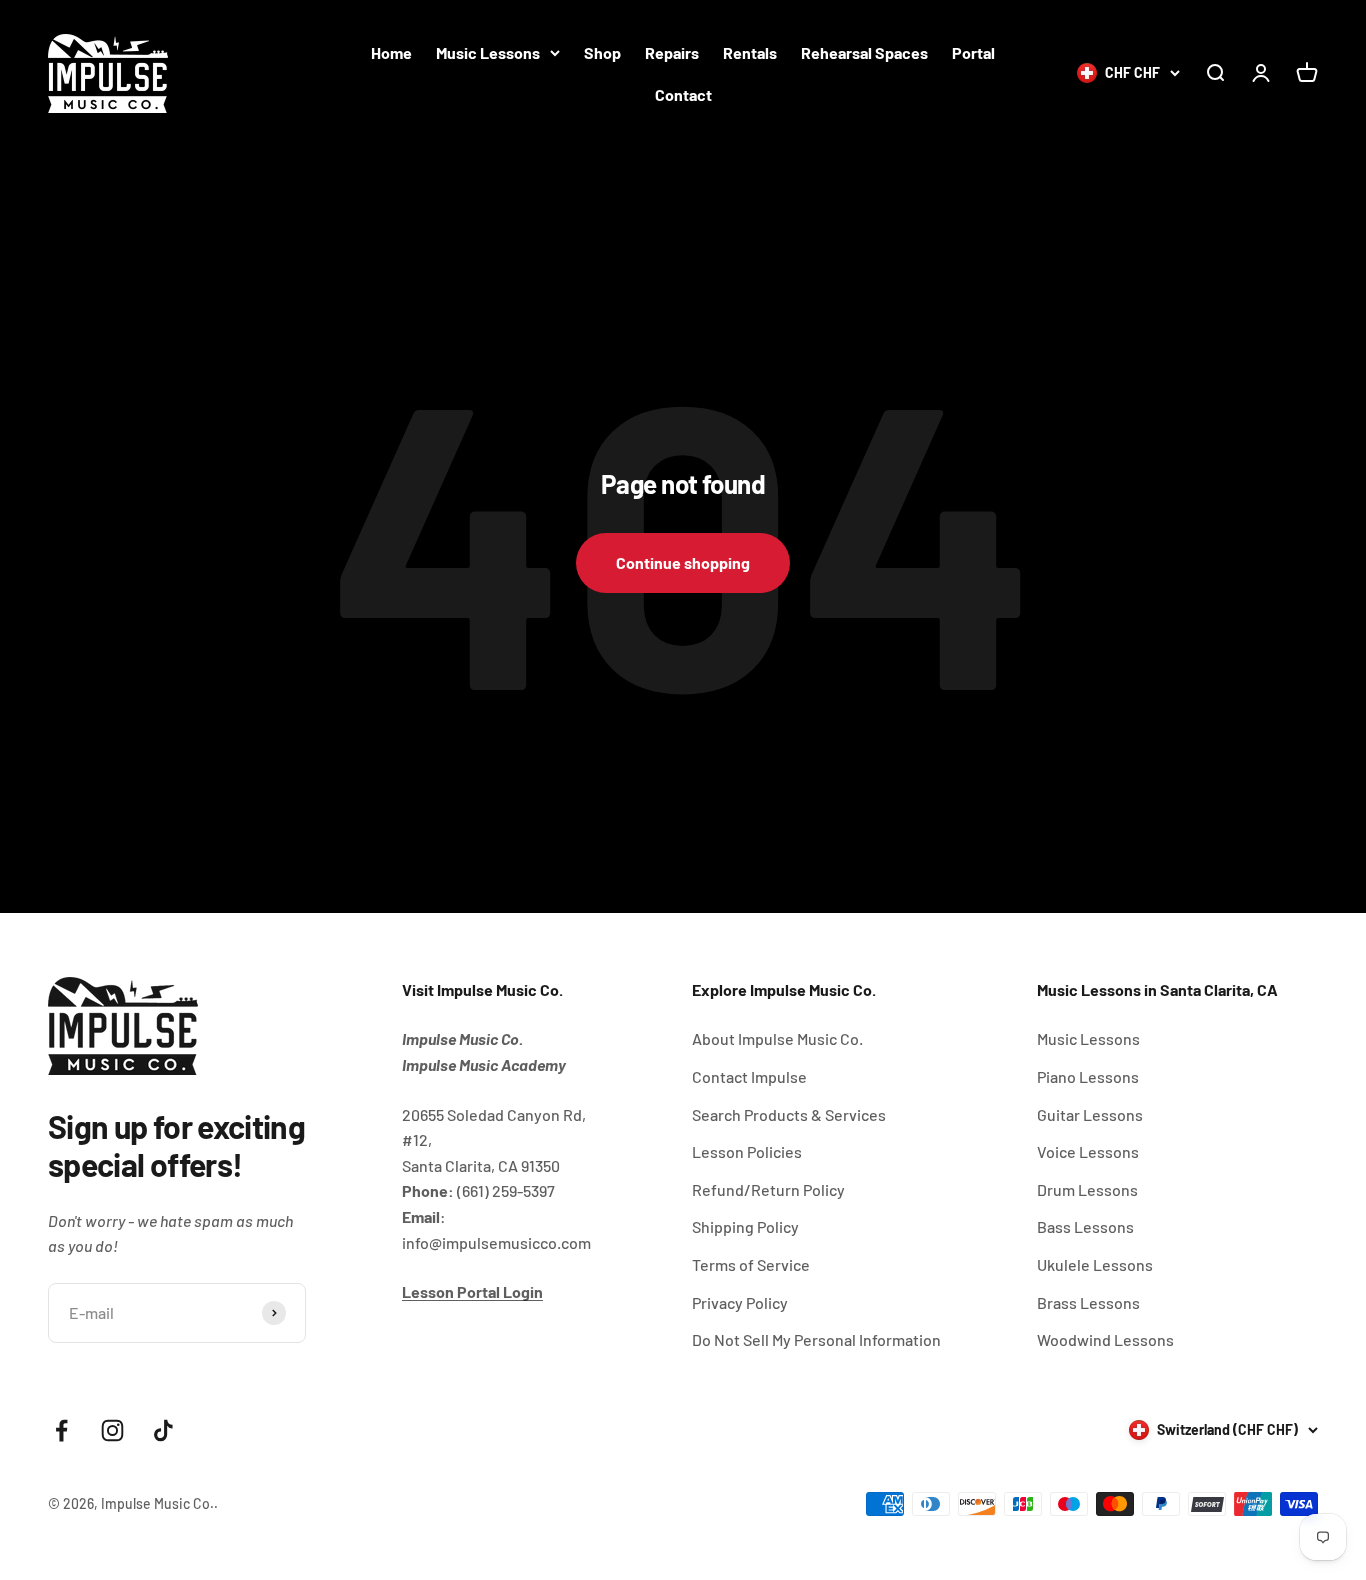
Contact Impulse (749, 1076)
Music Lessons (488, 52)
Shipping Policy (745, 1226)
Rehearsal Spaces (864, 52)
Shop (602, 52)
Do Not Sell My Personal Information (816, 1339)
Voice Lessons (1088, 1151)
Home (391, 52)
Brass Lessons (1088, 1302)
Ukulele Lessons (1095, 1264)
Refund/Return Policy (768, 1189)
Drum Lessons (1087, 1189)
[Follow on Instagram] (112, 1430)
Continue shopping (683, 562)
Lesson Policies (747, 1151)
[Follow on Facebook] (61, 1430)
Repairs (672, 52)
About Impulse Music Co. (777, 1038)
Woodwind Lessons (1105, 1339)
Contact (683, 94)
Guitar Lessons (1090, 1114)
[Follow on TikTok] (163, 1430)
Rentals (750, 52)
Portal (973, 52)
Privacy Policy (740, 1302)
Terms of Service (751, 1264)
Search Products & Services (789, 1114)
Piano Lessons (1088, 1076)
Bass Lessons (1085, 1226)
